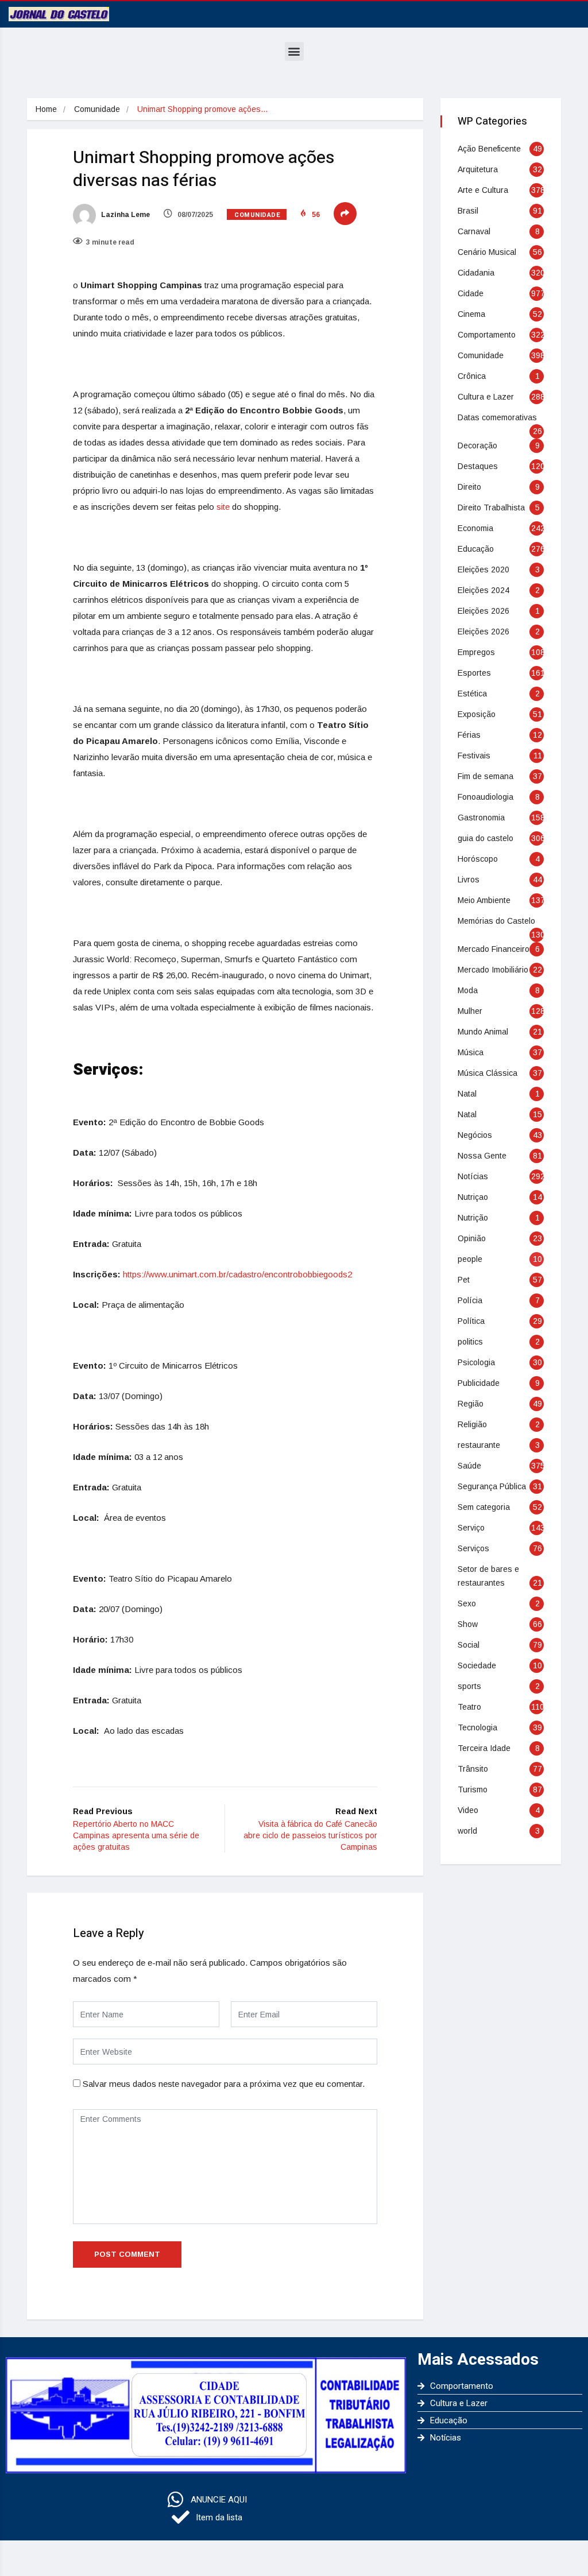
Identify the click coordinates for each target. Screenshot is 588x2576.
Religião (472, 1424)
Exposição (477, 714)
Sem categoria (484, 1507)
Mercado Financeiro (494, 949)
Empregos (476, 652)
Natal (467, 1094)
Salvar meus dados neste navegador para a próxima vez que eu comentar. (224, 2084)
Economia (475, 528)
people (470, 1259)
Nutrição (473, 1218)
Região (471, 1404)
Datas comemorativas (497, 417)
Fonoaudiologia (486, 797)
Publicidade (479, 1383)
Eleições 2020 (483, 570)
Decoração (477, 446)
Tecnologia (477, 1727)
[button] (294, 51)
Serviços (473, 1548)
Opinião (472, 1238)
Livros (469, 880)
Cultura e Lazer (486, 397)
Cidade (471, 293)
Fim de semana (486, 776)
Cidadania (476, 273)
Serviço (471, 1528)
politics (470, 1342)
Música (471, 1052)
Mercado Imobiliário (493, 970)
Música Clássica (488, 1073)
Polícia (470, 1300)
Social (469, 1645)
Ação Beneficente (489, 149)
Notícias (473, 1176)
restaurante (479, 1445)
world (467, 1831)
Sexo (467, 1603)
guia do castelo (486, 838)
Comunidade (97, 109)
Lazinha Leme (125, 215)
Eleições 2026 (483, 611)
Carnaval (474, 231)
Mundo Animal (483, 1032)
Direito (469, 487)
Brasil (468, 211)
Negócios (475, 1135)
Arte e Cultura (483, 190)
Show (468, 1624)
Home (46, 109)
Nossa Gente (482, 1156)
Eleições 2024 (483, 590)
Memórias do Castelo (496, 921)
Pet (464, 1280)
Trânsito (473, 1769)
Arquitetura (478, 169)
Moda (468, 990)
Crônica (472, 376)
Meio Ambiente (484, 900)
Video (468, 1810)
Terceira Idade (484, 1748)
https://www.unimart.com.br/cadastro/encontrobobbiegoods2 (237, 1274)
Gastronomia (481, 818)
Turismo (473, 1789)
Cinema (471, 314)
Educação (476, 549)
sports (469, 1686)
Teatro (469, 1707)
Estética (472, 694)
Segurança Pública (492, 1486)
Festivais (474, 756)
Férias (469, 735)
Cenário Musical (487, 252)
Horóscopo (478, 859)
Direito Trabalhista (491, 508)
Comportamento (487, 335)
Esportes (474, 673)
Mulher (470, 1011)
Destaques (478, 466)
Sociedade (477, 1665)
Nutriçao (473, 1197)
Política (471, 1321)
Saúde (469, 1466)
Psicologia (476, 1362)
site (223, 507)
